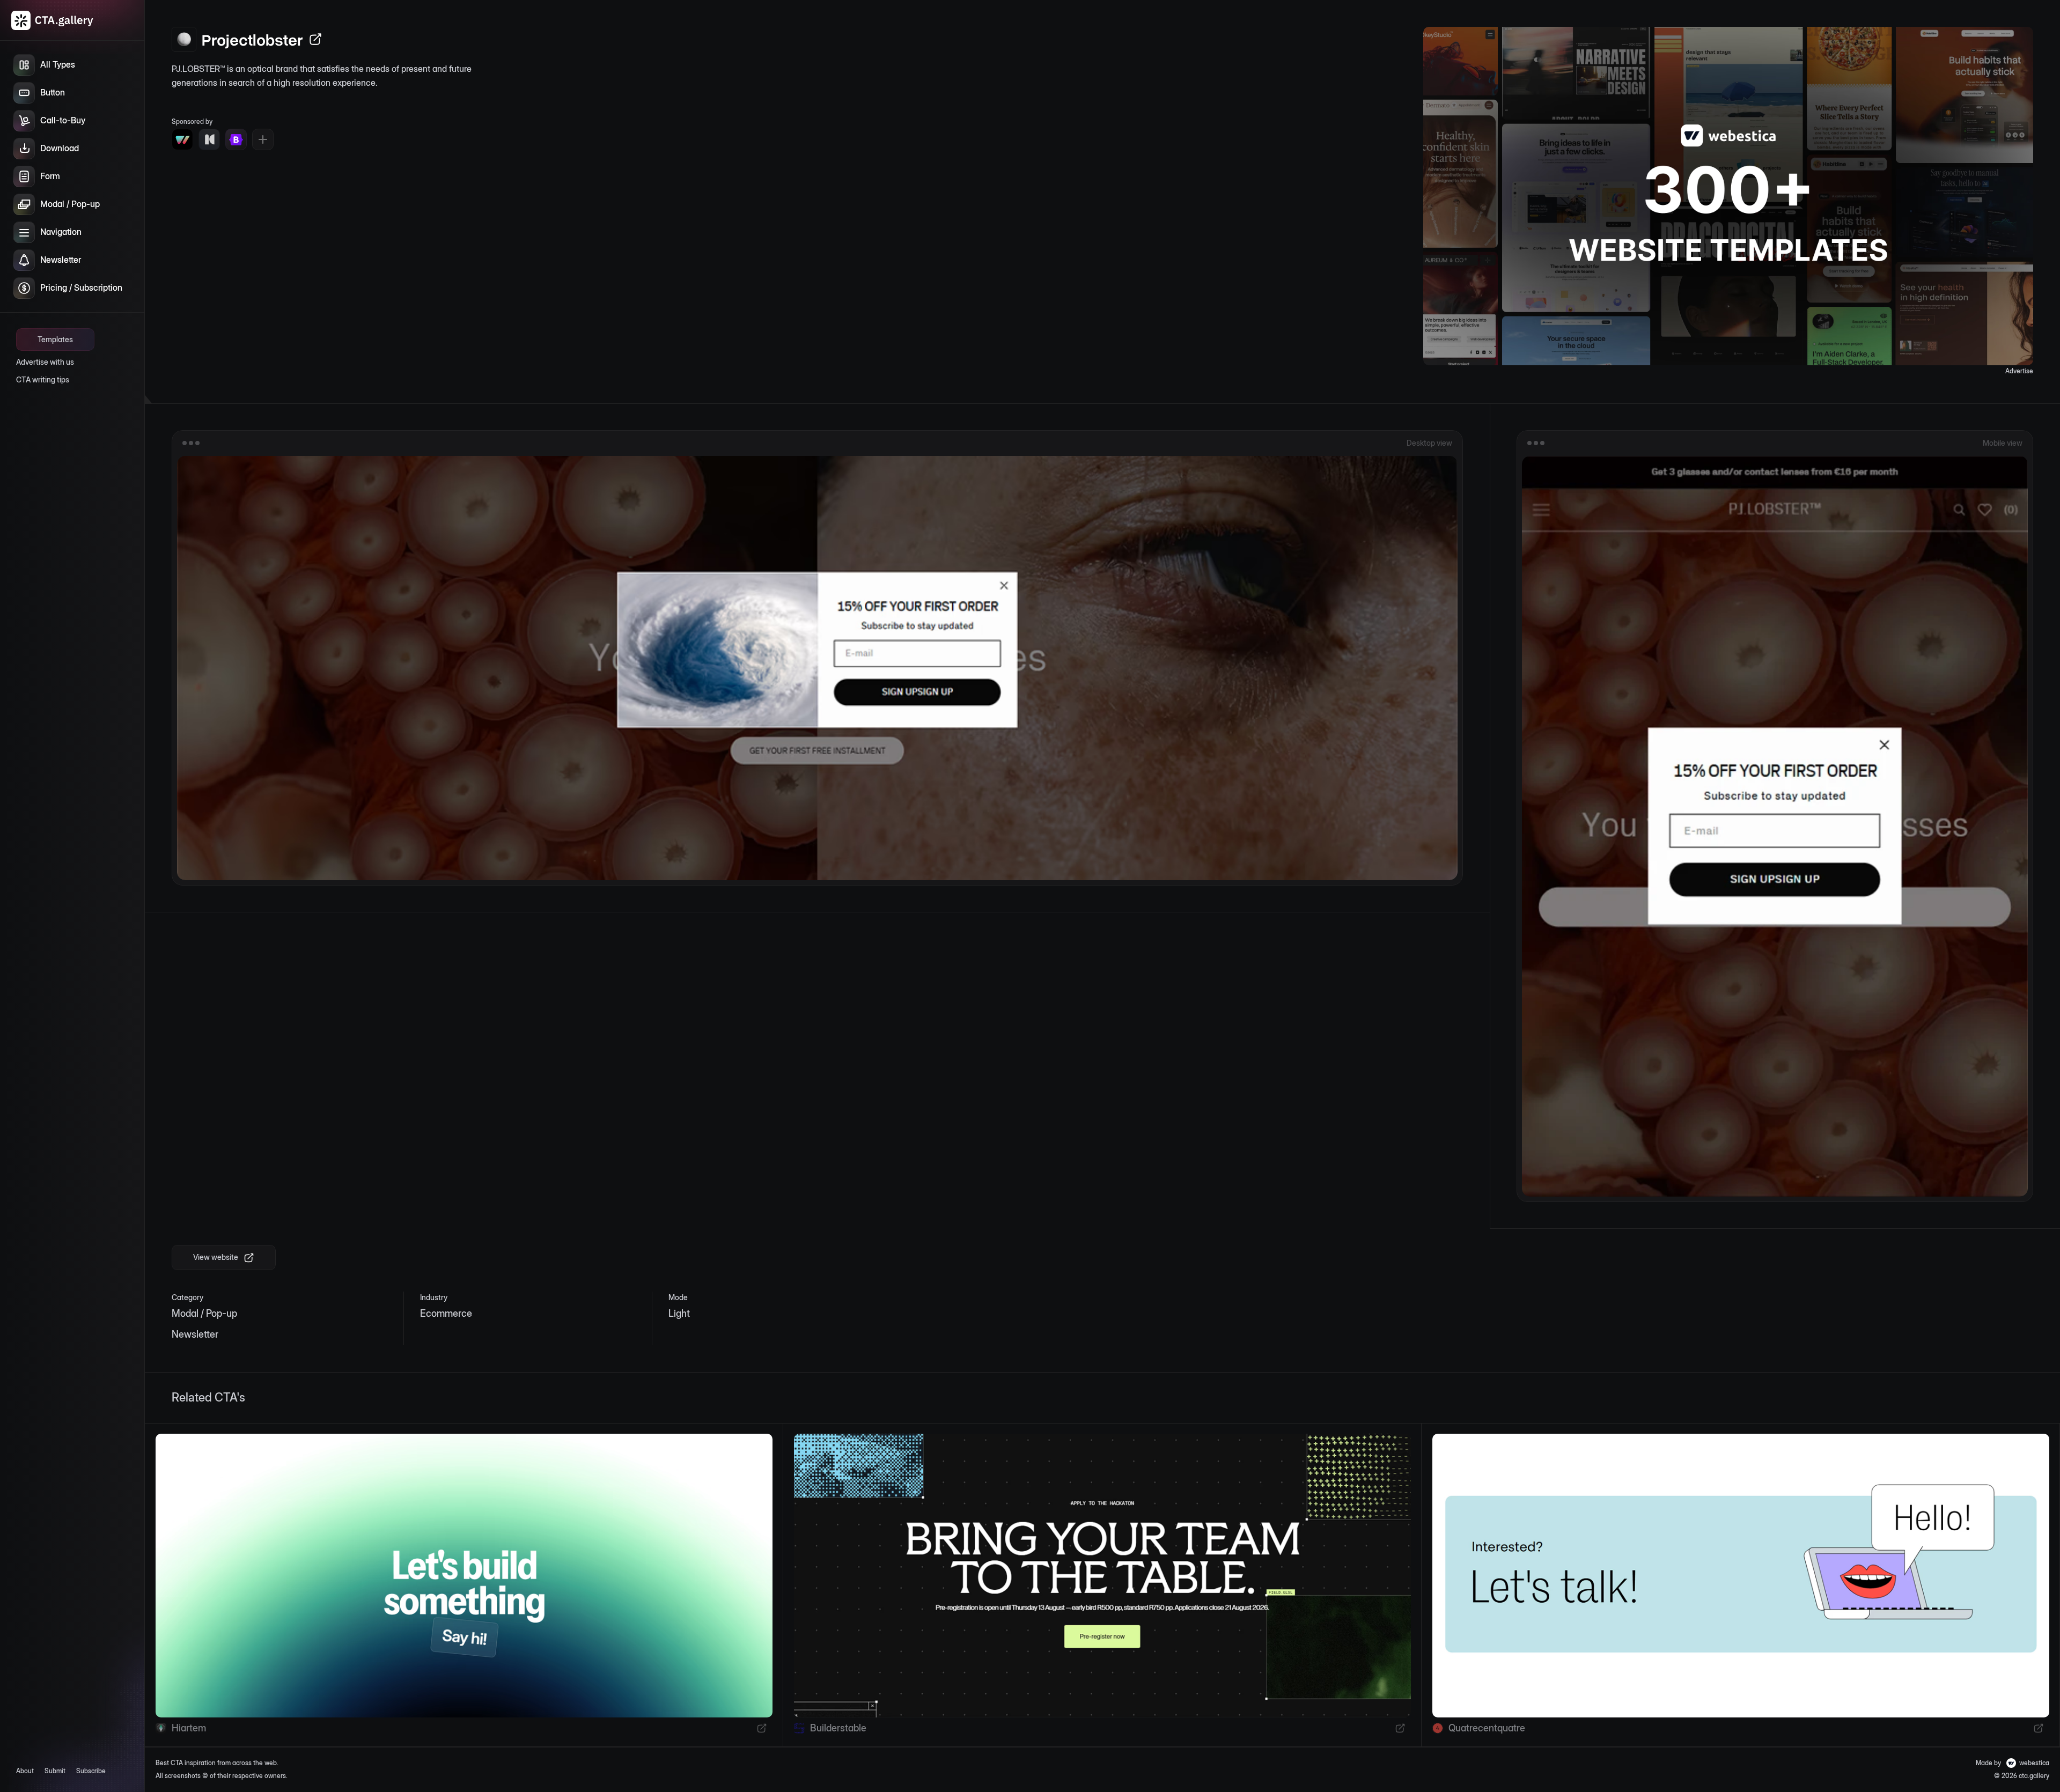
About (25, 1771)
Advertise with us (45, 362)
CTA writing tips (43, 379)
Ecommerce (446, 1313)
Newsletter (195, 1334)
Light (679, 1313)
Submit (55, 1771)
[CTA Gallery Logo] (53, 20)
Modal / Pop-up (204, 1313)
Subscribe (91, 1771)
